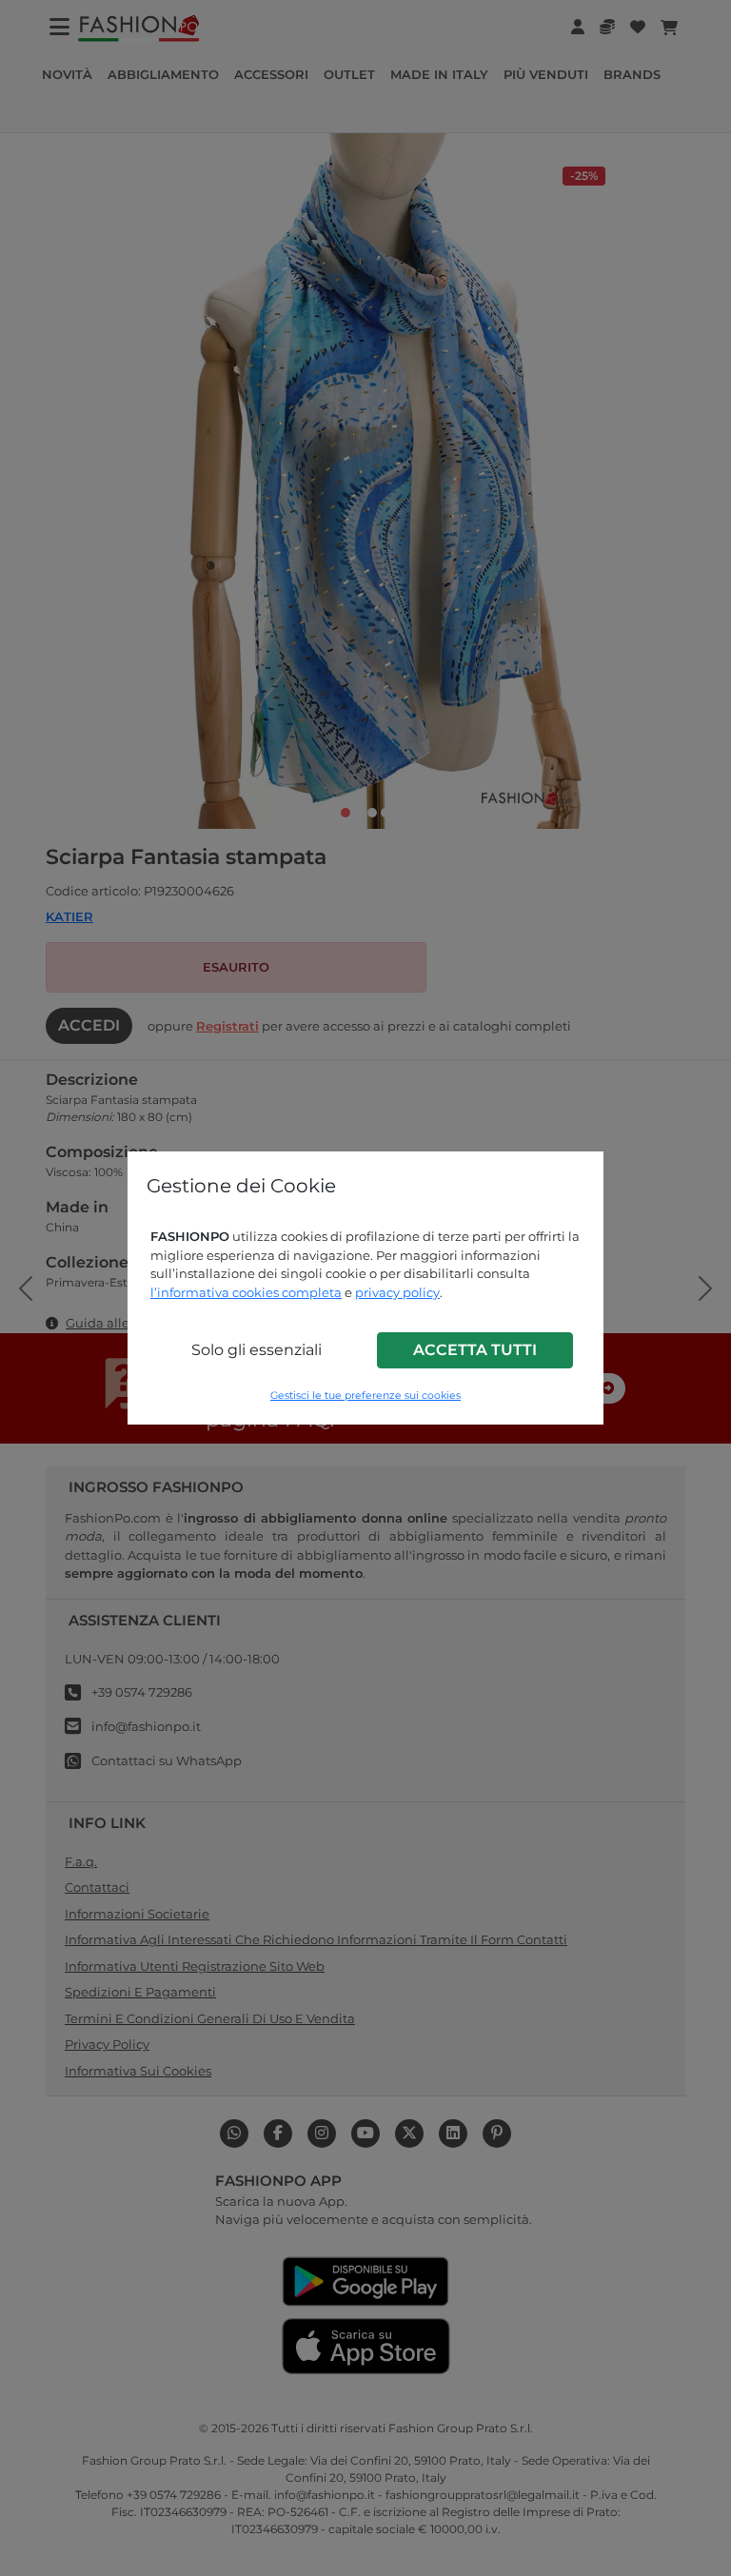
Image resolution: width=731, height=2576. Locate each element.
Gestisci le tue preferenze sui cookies (365, 1396)
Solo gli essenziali (257, 1350)
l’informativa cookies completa (246, 1292)
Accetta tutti (475, 1350)
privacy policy (397, 1292)
